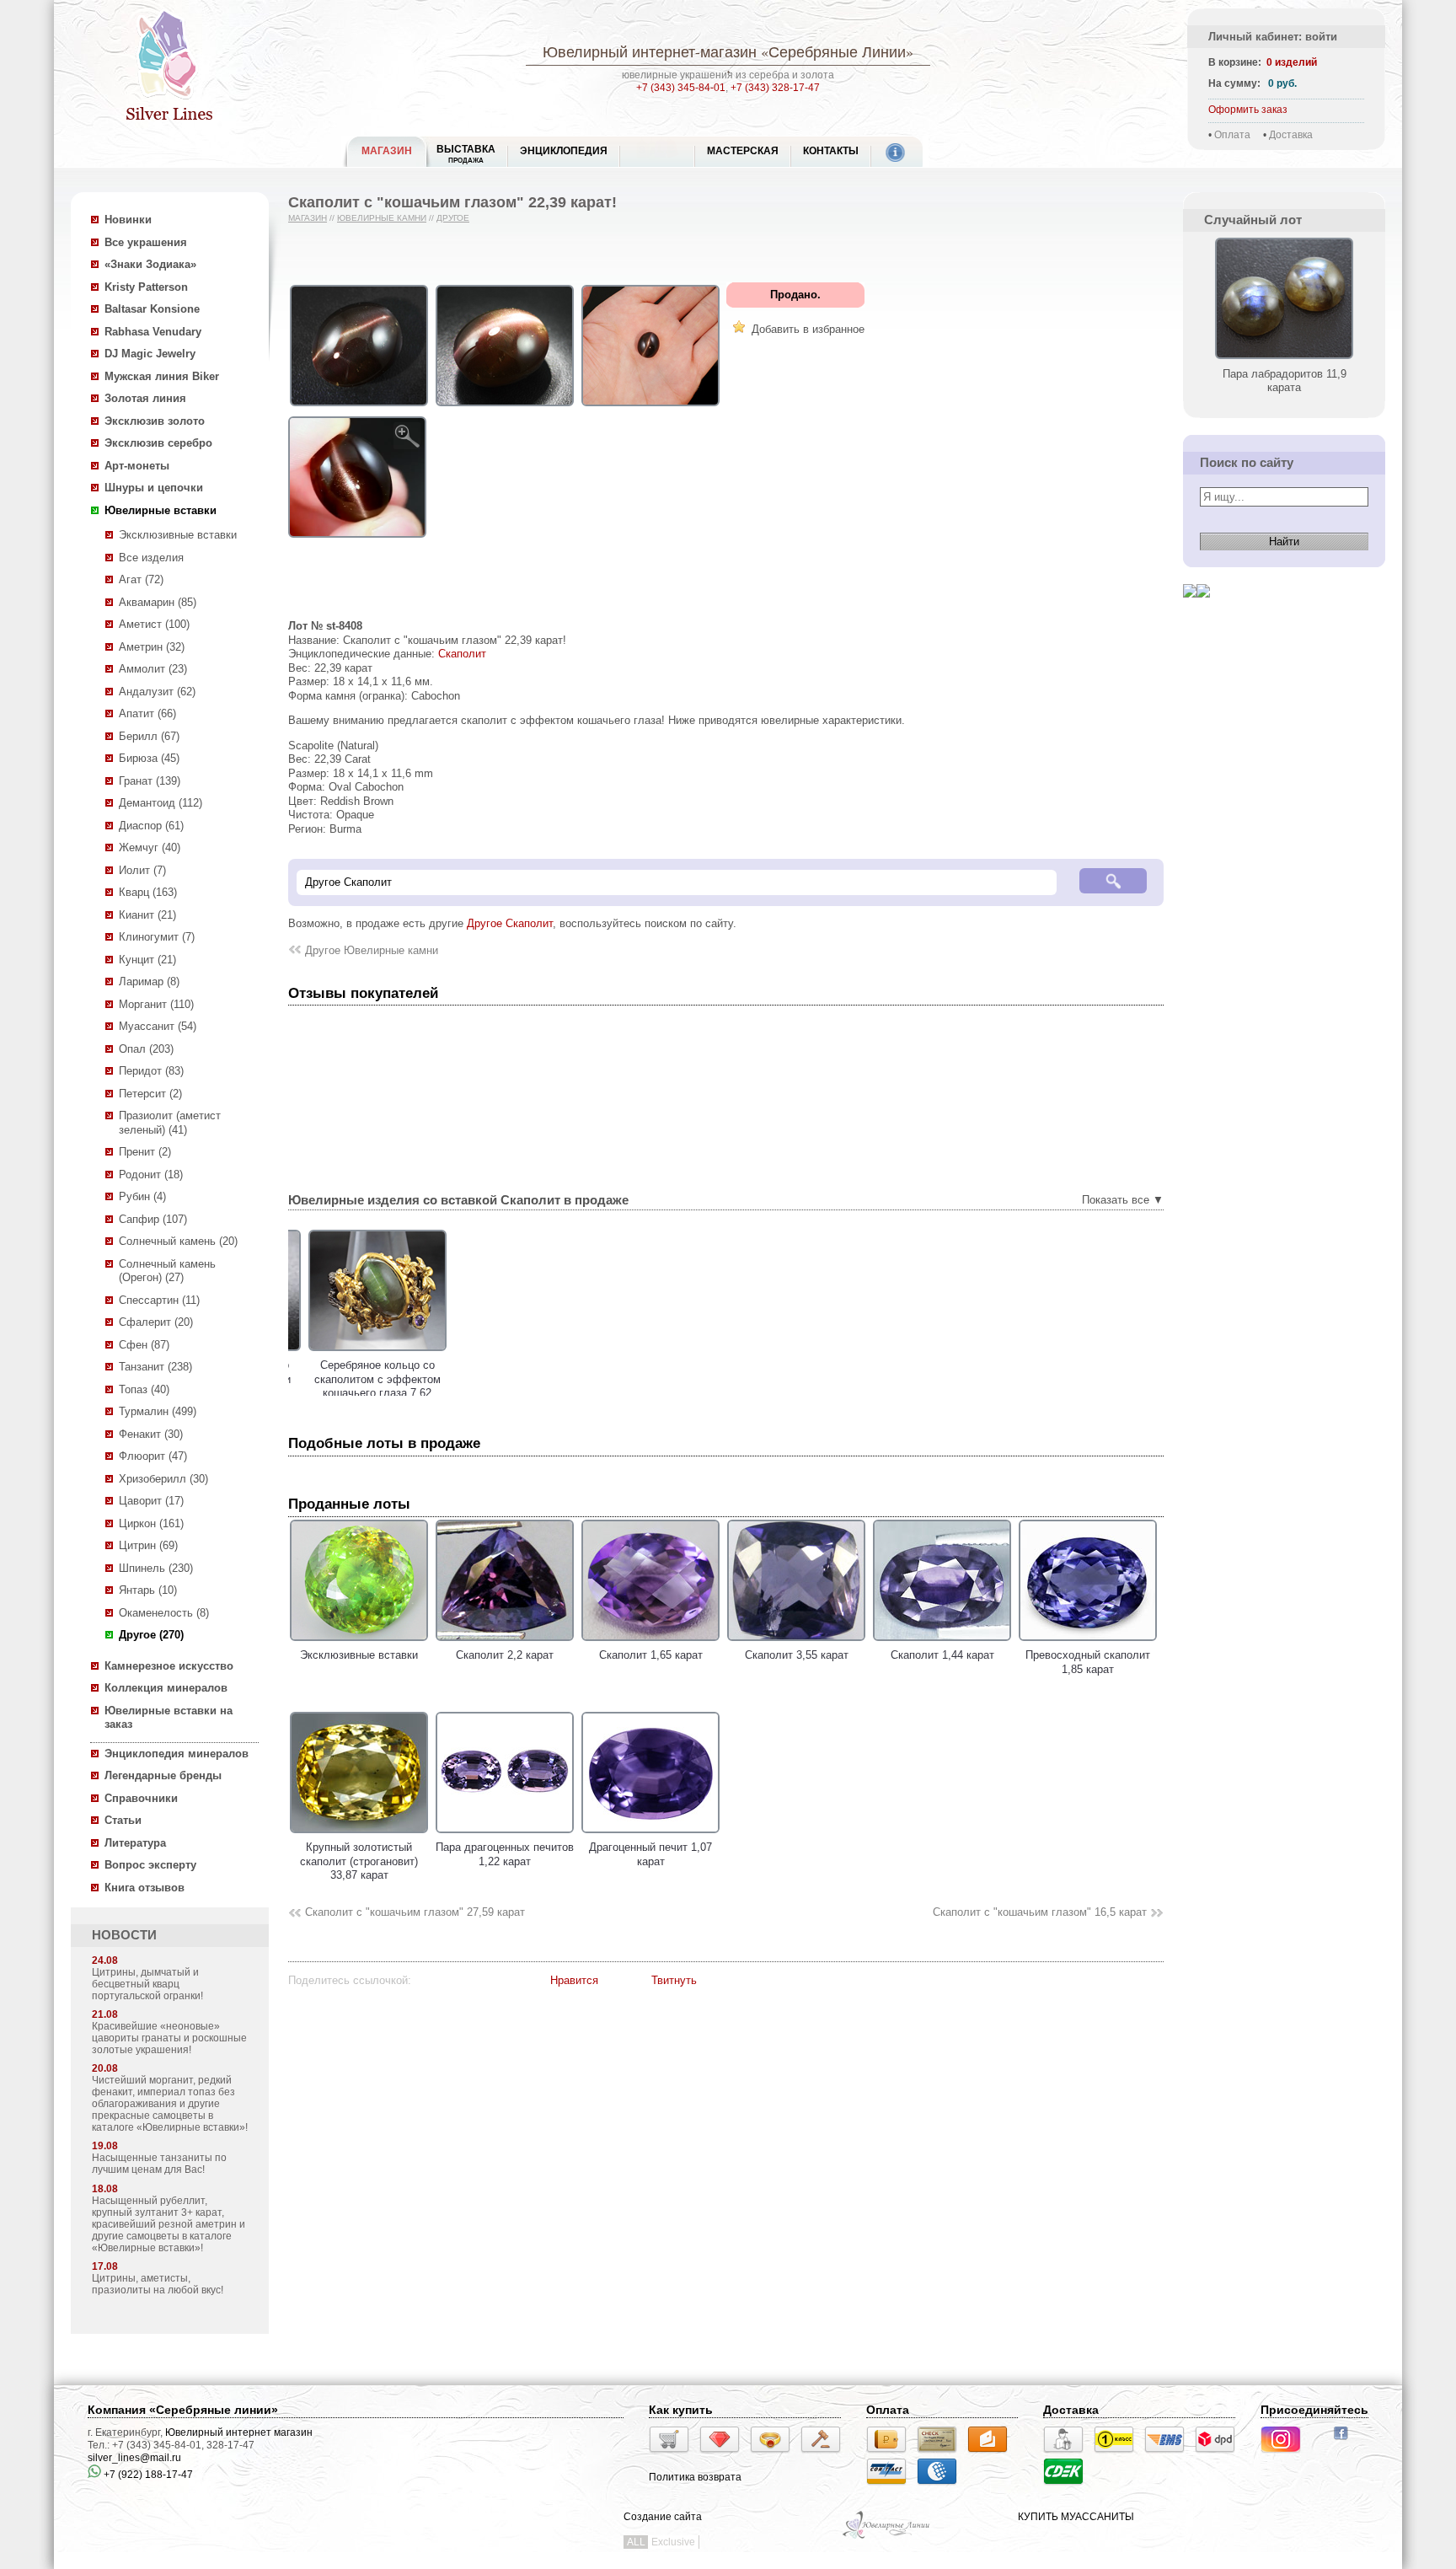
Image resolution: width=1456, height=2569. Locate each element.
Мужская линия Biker (162, 376)
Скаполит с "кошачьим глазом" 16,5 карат (1040, 1912)
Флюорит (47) (153, 1456)
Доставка (1291, 135)
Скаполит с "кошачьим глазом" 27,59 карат (415, 1912)
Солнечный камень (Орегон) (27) (167, 1271)
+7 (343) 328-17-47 (775, 88)
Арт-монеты (137, 466)
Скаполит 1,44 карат (942, 1655)
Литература (135, 1843)
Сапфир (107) (153, 1219)
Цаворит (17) (151, 1501)
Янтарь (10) (148, 1590)
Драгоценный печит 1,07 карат (650, 1854)
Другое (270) (151, 1635)
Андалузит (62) (157, 692)
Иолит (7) (142, 870)
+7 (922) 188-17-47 (147, 2475)
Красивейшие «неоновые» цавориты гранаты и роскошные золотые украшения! (169, 2038)
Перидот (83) (151, 1071)
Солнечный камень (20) (178, 1241)
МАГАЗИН (387, 151)
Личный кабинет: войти (1273, 37)
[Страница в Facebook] (1346, 2442)
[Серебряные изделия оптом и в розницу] (887, 2537)
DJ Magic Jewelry (150, 354)
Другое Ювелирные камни (372, 950)
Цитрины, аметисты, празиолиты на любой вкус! (158, 2284)
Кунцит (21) (147, 960)
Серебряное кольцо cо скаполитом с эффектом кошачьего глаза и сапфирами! (505, 1386)
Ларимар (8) (149, 981)
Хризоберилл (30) (163, 1479)
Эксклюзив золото (155, 421)
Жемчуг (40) (150, 847)
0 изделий (1292, 62)
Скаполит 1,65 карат (651, 1655)
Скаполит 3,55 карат (797, 1655)
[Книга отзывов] (1190, 611)
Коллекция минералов (166, 1688)
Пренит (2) (145, 1152)
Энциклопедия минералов (177, 1754)
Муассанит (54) (158, 1026)
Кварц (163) (148, 892)
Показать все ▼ (1123, 1200)
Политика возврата (695, 2477)
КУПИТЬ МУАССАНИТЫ (1076, 2517)
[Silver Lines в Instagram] (1286, 2455)
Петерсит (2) (150, 1094)
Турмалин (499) (158, 1411)
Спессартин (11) (159, 1300)
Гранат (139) (150, 781)
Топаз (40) (144, 1389)
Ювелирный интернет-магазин (650, 51)
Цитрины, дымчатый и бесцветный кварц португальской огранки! (147, 1984)
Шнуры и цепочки (154, 488)
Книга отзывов (145, 1888)
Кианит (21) (147, 915)
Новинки (128, 220)
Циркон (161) (151, 1523)
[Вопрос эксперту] (1203, 611)
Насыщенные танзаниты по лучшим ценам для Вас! (159, 2164)
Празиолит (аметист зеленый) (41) (170, 1123)
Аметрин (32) (152, 647)
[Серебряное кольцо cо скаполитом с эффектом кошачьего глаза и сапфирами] (505, 1352)
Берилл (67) (149, 736)
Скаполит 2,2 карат (505, 1655)
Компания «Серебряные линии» (183, 2410)
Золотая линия (145, 398)
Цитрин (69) (148, 1545)
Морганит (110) (156, 1004)
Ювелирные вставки (161, 510)
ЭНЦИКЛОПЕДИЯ (564, 151)
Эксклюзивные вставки (178, 535)
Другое (453, 218)
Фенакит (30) (151, 1434)
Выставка (466, 154)
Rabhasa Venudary (153, 332)
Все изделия (151, 558)
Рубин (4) (142, 1196)
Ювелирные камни (382, 218)
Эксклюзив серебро (158, 443)
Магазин (308, 218)
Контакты (831, 151)
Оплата (1232, 135)
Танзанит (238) (155, 1367)
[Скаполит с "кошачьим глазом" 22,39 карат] (359, 407)
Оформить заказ (1248, 110)
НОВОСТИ (124, 1935)
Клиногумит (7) (157, 937)
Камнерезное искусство (169, 1666)
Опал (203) (146, 1049)
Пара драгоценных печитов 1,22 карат (505, 1854)
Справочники (141, 1798)
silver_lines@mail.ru (134, 2458)
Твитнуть (674, 1980)
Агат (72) (141, 579)
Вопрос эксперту (150, 1865)
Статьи (123, 1820)
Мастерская (743, 151)
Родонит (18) (151, 1175)
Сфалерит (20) (156, 1322)
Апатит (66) (147, 713)
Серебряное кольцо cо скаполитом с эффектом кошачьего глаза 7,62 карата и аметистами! (359, 1386)
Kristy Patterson (146, 287)
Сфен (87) (144, 1345)
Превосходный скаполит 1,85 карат (1088, 1662)
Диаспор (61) (151, 826)
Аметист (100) (154, 624)
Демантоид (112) (161, 803)
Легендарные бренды (163, 1775)
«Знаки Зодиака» (150, 264)
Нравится (574, 1980)
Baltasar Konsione (152, 309)
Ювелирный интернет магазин (239, 2432)
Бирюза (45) (149, 758)
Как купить (681, 2410)
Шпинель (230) (156, 1568)
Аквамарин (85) (158, 602)
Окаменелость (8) (164, 1613)
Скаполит (462, 654)
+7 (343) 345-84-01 (681, 88)
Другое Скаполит (510, 923)
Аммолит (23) (153, 669)
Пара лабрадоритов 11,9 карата (1285, 381)
